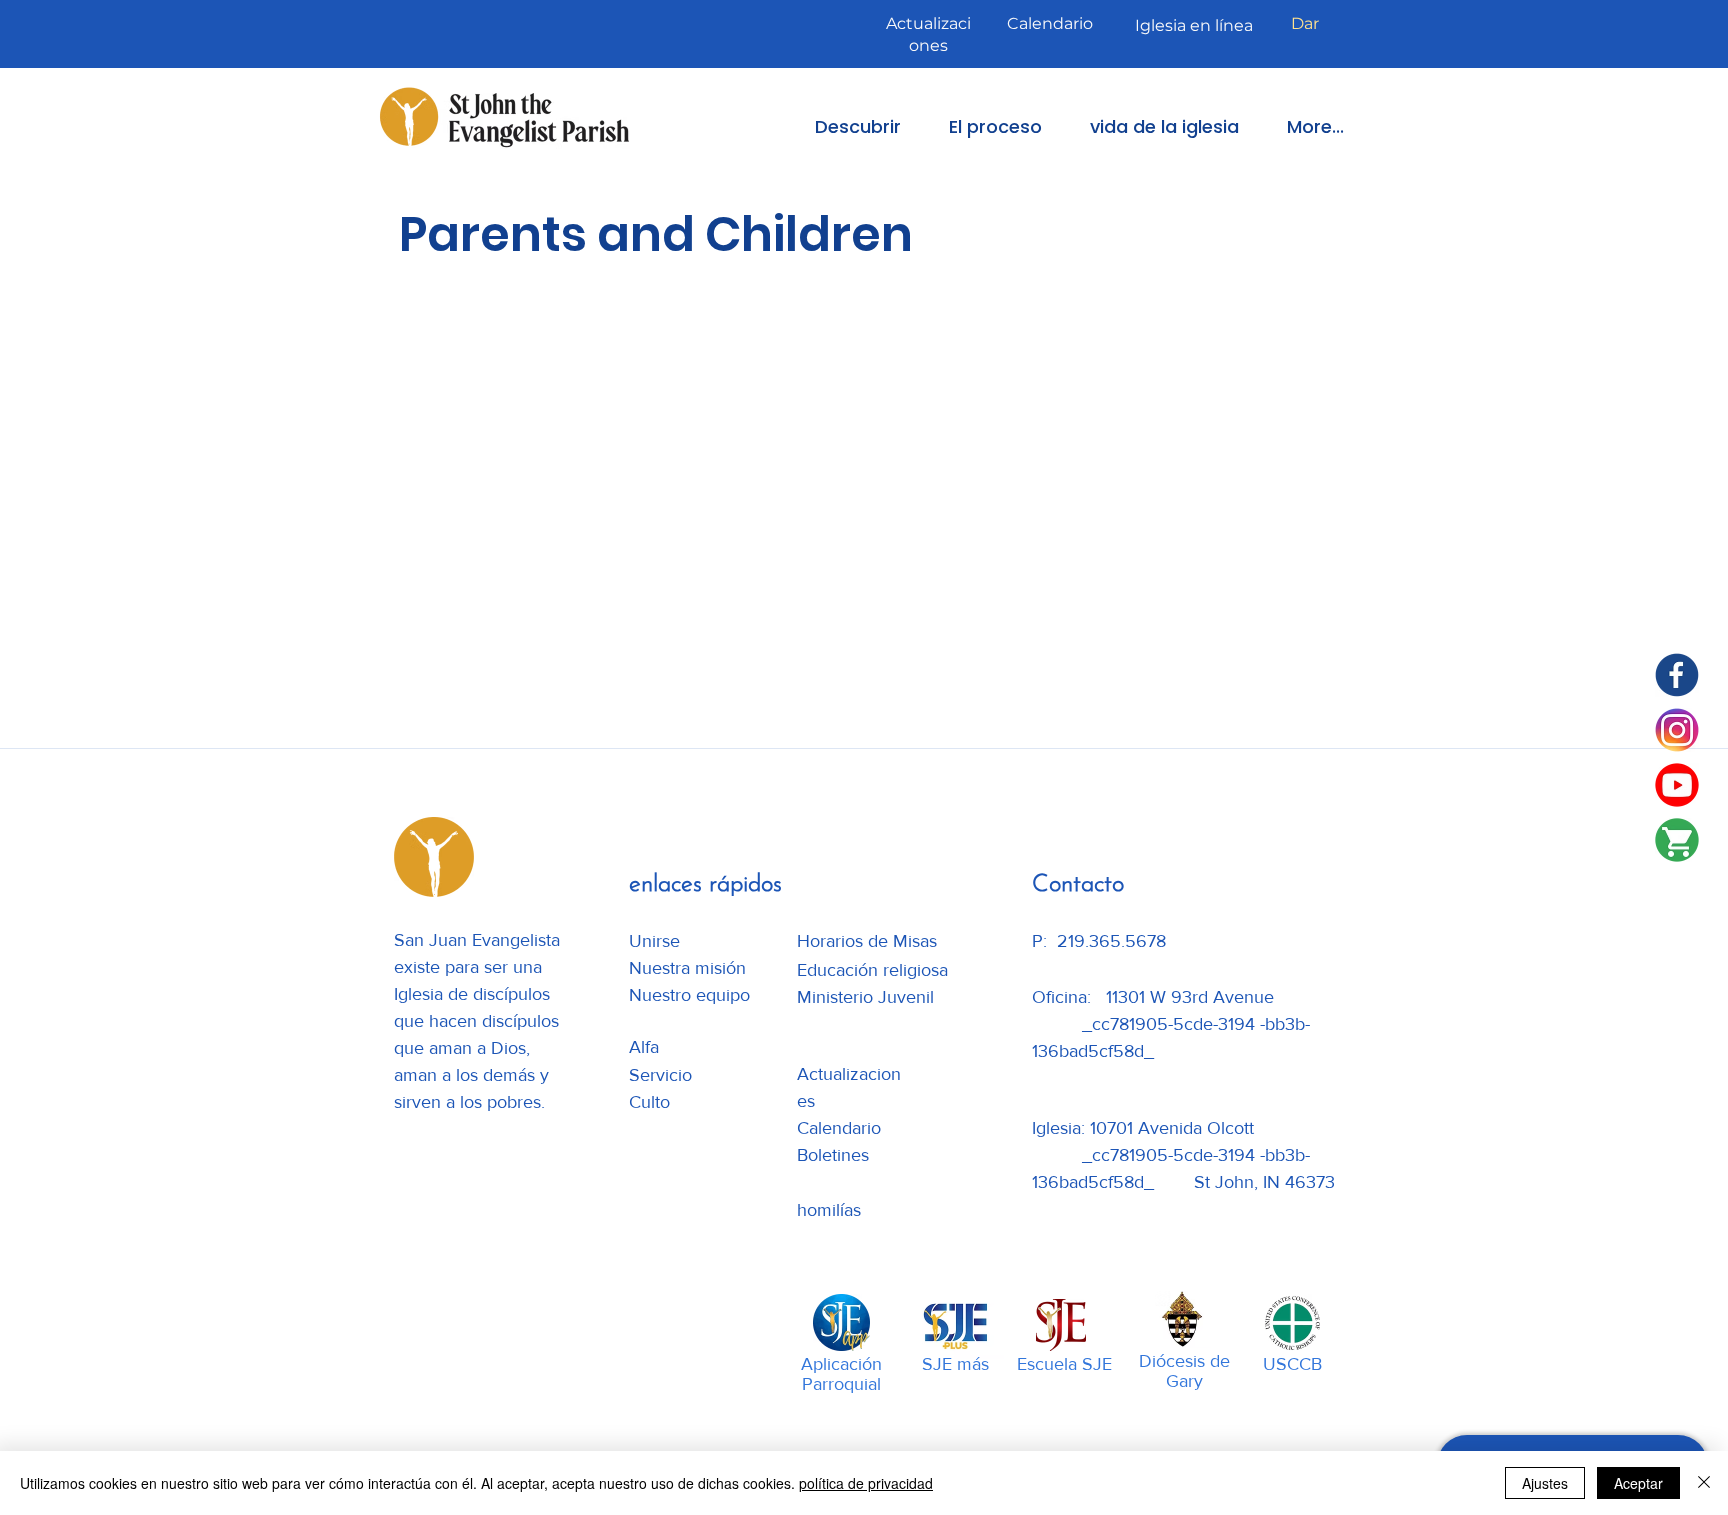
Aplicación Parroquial (841, 1374)
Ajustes (1545, 1483)
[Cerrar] (1704, 1483)
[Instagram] (1677, 730)
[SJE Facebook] (1677, 675)
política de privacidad (866, 1483)
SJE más (955, 1364)
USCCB (1292, 1364)
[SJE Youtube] (1677, 785)
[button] (844, 126)
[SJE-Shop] (1677, 840)
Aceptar (1638, 1483)
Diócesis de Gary (1184, 1371)
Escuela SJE (1064, 1364)
